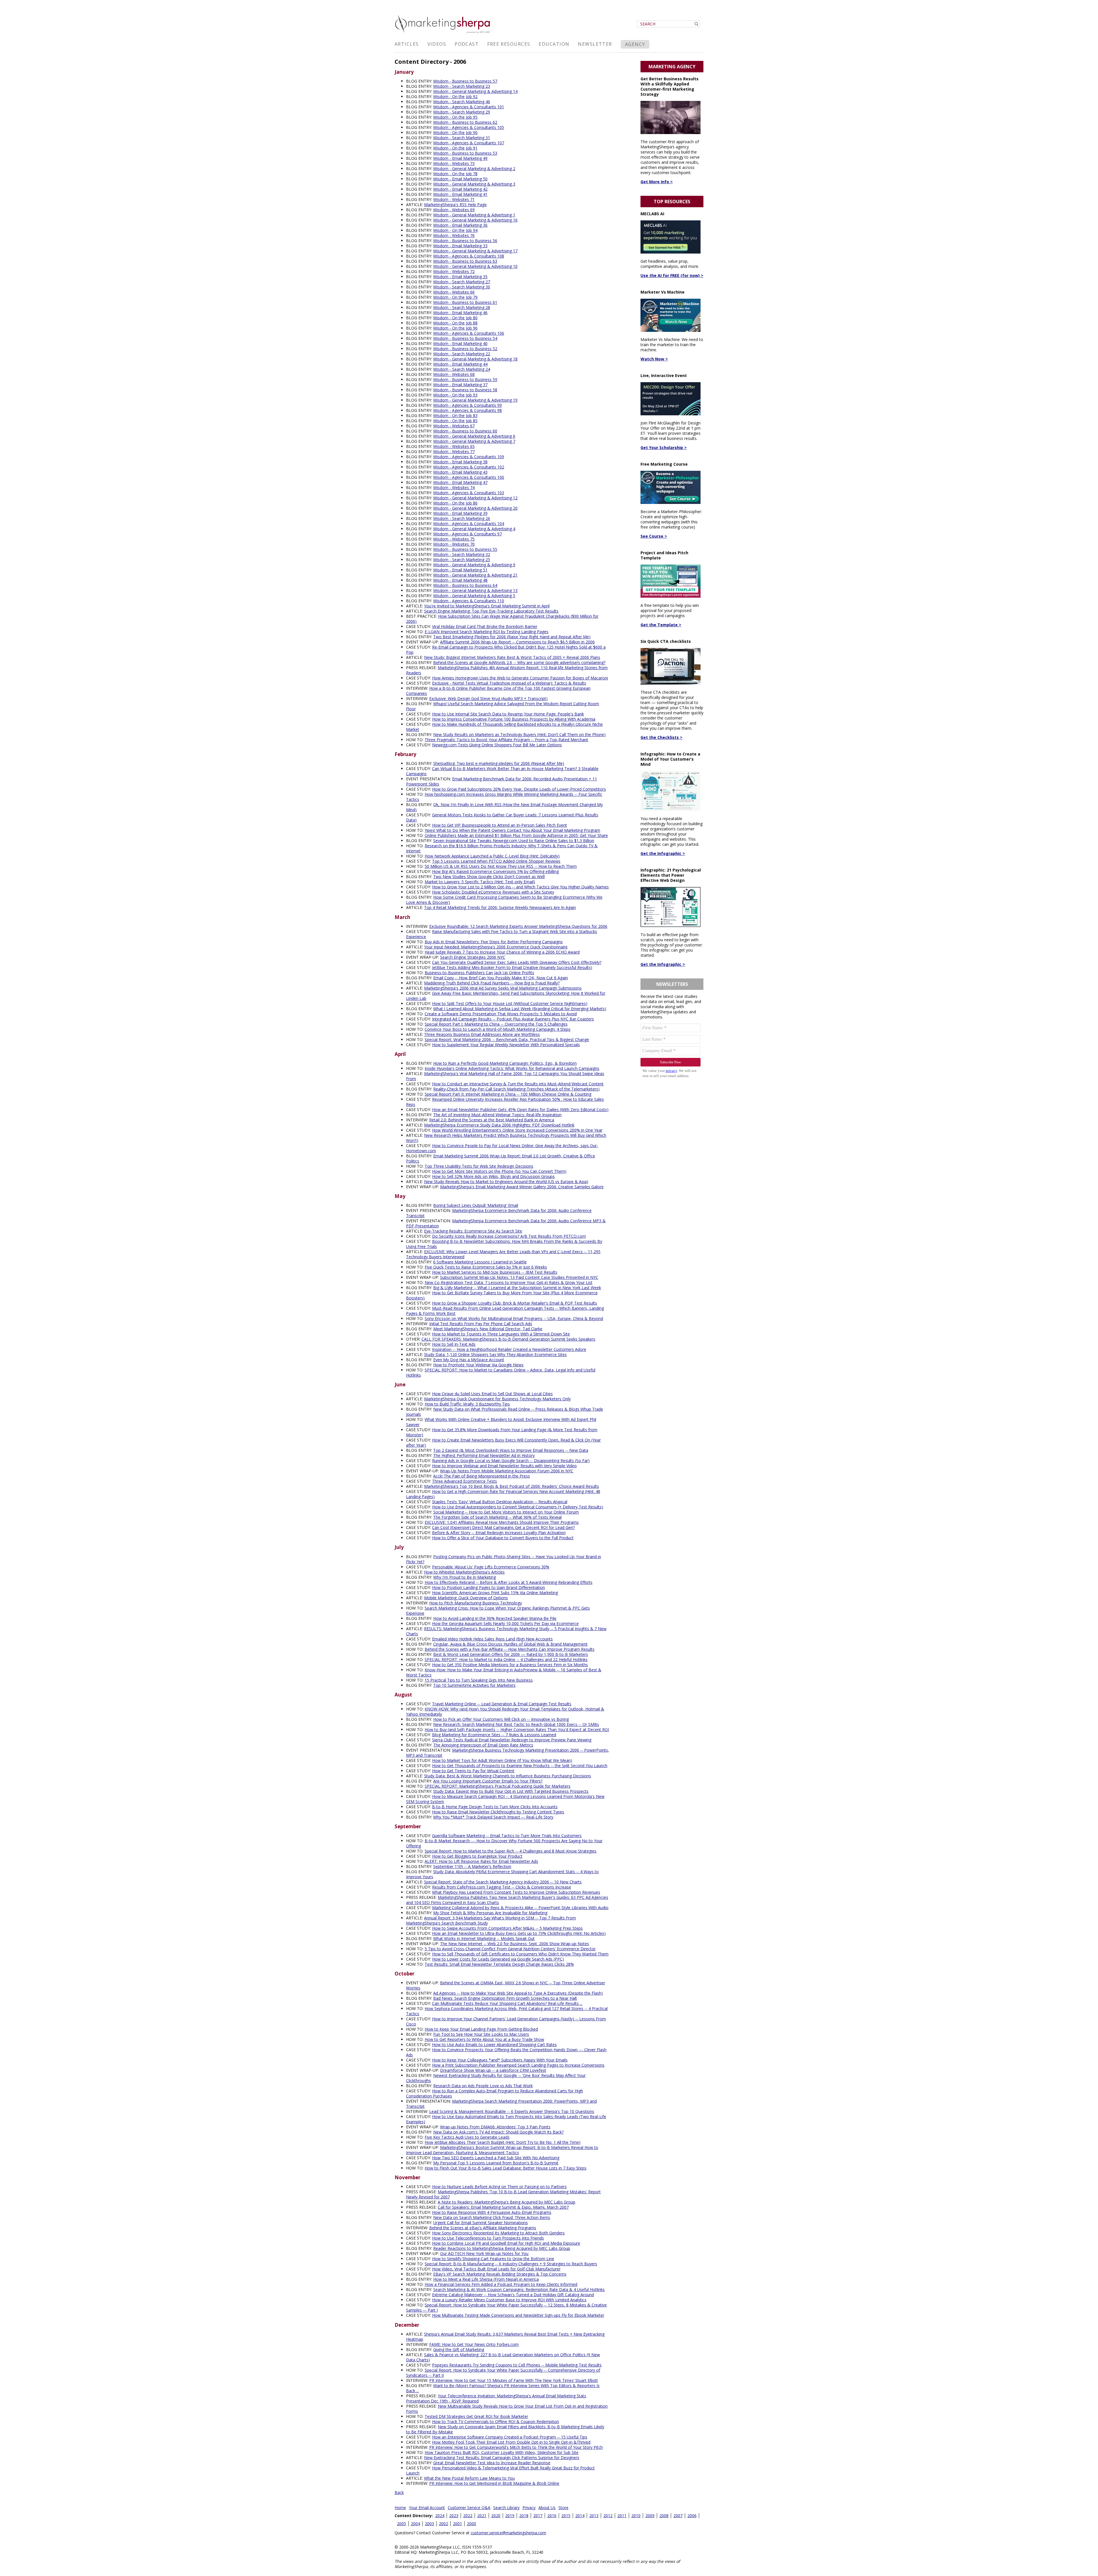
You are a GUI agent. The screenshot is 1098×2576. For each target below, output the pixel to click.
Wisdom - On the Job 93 (455, 395)
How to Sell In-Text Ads (454, 1344)
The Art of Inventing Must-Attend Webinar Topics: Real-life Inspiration (497, 1115)
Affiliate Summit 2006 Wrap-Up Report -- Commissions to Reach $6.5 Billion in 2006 (517, 642)
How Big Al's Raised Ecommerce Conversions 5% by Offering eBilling (495, 871)
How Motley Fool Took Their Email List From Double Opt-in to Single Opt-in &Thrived (511, 2442)
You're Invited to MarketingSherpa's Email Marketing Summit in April (487, 606)
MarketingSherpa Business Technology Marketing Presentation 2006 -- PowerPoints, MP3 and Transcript (508, 1753)
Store (563, 2508)
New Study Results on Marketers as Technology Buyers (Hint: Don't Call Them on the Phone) (519, 734)
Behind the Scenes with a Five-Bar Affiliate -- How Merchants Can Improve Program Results (510, 1649)
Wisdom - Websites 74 (454, 488)
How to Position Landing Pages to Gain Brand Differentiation (489, 1587)
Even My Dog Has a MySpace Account (469, 1360)
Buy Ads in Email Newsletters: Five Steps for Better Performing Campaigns (494, 942)
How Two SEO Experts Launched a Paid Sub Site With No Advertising (496, 2158)
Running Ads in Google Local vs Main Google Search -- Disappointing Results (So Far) (511, 1461)
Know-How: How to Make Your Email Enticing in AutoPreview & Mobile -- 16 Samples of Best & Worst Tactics (504, 1672)
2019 (510, 2516)
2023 (454, 2516)
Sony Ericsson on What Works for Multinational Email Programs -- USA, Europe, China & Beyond (514, 1318)
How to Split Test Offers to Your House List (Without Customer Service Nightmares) (510, 1003)
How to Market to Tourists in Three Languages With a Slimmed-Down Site (501, 1334)
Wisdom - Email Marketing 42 (460, 189)
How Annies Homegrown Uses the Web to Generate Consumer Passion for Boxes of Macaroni (520, 678)
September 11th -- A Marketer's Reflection (472, 1866)
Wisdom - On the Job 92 (455, 96)
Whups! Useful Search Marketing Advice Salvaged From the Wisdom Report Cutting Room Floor (503, 706)
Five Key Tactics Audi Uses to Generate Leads (467, 2137)
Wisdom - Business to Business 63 (465, 261)
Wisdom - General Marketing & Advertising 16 (475, 220)
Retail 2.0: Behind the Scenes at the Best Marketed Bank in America (492, 1120)
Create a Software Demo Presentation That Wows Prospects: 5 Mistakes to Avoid (501, 1014)
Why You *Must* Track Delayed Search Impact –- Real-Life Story (493, 1817)
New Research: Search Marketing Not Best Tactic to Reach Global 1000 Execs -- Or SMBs (516, 1724)
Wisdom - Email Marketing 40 (460, 343)
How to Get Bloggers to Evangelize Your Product (477, 1856)
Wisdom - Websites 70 (454, 544)
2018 (524, 2516)
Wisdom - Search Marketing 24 (462, 369)
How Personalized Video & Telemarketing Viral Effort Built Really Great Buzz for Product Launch (500, 2470)
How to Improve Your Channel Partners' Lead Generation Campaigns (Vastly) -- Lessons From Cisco (506, 2021)
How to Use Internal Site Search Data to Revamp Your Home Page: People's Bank (508, 714)
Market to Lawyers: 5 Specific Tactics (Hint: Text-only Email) (480, 882)
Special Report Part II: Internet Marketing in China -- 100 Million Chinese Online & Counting (508, 1094)
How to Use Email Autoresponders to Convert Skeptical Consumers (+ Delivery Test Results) (518, 1507)
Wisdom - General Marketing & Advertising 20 (475, 508)
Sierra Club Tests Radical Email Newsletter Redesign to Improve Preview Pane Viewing (512, 1740)
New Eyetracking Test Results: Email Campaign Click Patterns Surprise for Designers (502, 2458)
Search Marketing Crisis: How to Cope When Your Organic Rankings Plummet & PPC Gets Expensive (498, 1611)
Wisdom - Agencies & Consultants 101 (469, 107)
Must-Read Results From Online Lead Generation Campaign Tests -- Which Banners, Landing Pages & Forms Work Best (505, 1311)
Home (400, 2508)
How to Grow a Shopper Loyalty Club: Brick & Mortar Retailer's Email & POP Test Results (515, 1303)
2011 (622, 2516)
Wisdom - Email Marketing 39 (460, 513)
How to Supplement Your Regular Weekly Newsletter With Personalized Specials (506, 1045)
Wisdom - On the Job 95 (455, 117)
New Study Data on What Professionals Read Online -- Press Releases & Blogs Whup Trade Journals (505, 1412)
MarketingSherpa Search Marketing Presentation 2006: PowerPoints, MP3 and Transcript (501, 2104)
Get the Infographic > (663, 853)
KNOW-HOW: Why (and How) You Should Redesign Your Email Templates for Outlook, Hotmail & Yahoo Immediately (505, 1711)
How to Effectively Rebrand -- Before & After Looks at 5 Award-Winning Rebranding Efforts (509, 1582)
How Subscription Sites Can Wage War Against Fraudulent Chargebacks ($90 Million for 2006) (502, 619)
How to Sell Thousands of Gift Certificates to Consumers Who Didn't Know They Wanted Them (520, 1954)
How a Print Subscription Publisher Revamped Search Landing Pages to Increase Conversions (518, 2065)
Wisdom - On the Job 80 (455, 318)
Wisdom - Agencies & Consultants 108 (469, 256)
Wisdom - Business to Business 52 (465, 349)
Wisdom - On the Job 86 (455, 503)
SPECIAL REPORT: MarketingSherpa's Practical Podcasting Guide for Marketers (498, 1786)
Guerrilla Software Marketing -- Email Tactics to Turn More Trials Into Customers (507, 1836)
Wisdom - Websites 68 (454, 374)
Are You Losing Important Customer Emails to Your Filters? (488, 1781)
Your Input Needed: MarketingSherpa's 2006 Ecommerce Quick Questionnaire (496, 947)
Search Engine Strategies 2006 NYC (473, 957)
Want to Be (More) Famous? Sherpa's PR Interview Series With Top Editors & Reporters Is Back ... (503, 2388)
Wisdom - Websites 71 (454, 199)
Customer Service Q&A (469, 2508)
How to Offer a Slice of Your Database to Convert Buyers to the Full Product (503, 1538)
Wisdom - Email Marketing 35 (460, 277)
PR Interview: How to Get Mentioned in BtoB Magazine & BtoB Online (494, 2483)
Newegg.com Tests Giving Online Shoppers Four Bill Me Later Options (497, 745)
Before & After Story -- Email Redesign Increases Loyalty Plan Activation (499, 1533)
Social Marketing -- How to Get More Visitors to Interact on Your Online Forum (506, 1512)
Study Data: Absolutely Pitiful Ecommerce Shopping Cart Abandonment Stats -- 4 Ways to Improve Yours (502, 1874)
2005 (401, 2524)
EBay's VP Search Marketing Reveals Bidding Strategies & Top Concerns (500, 2274)
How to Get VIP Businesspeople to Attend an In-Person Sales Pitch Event (500, 825)
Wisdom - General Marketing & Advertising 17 (475, 251)
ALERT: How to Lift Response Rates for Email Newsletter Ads (481, 1861)
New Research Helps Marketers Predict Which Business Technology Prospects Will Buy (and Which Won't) (506, 1138)
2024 (440, 2516)
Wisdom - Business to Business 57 (465, 81)
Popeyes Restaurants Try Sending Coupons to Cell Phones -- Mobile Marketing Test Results (517, 2365)
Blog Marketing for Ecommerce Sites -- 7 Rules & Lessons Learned (494, 1735)
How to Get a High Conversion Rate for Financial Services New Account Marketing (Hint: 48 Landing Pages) (503, 1494)
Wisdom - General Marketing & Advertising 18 (475, 359)
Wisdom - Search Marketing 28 (462, 307)
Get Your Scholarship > (664, 447)
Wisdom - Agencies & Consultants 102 (469, 467)
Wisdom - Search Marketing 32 (462, 554)
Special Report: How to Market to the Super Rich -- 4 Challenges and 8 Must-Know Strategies (511, 1851)
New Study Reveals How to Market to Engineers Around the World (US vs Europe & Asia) (506, 1182)
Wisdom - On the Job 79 (455, 297)
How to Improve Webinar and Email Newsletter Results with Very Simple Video (504, 1466)
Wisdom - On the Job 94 (455, 230)
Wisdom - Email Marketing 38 (460, 462)
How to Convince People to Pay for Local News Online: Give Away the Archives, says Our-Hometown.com (502, 1148)
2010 (636, 2516)
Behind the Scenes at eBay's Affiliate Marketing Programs (483, 2228)
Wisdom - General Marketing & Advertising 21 (475, 575)
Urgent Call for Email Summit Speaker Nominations (481, 2223)
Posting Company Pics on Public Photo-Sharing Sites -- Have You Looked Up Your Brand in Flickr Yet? (504, 1559)
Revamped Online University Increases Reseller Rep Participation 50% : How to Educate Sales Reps (505, 1102)
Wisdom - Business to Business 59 (465, 379)
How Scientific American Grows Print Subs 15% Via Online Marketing (495, 1593)
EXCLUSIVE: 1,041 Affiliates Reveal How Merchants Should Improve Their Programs (502, 1522)
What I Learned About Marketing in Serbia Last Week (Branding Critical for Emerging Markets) (520, 1009)
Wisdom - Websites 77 (454, 451)
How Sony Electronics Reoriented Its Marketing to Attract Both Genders (498, 2233)
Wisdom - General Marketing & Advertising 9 (474, 565)
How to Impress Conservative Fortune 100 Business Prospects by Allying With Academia (514, 719)
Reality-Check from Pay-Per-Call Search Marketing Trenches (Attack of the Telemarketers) (516, 1089)
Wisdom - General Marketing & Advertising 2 (474, 169)
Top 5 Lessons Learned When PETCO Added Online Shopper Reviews (496, 861)
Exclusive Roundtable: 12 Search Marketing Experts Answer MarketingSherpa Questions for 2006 (518, 926)
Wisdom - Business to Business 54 (465, 338)
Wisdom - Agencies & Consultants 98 (468, 410)
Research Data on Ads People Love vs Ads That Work (483, 2086)
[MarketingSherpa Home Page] (443, 34)
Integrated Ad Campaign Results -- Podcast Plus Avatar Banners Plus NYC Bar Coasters (513, 1019)
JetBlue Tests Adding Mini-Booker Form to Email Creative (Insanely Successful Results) (512, 967)
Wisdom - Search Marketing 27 (462, 282)
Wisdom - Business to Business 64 (465, 585)
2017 (538, 2516)
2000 (472, 2524)
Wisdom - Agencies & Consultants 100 (469, 477)
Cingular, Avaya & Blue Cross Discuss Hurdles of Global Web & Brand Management (510, 1644)
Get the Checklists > (662, 737)
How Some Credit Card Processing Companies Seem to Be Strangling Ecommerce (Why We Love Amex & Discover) (504, 900)
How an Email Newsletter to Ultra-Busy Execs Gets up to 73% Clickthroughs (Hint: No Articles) (519, 1933)
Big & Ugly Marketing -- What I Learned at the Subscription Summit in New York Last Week (517, 1288)
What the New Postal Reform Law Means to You (469, 2478)
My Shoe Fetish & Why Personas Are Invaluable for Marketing (490, 1913)
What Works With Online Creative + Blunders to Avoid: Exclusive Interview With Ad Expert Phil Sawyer (501, 1422)
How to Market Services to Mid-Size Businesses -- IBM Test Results (495, 1272)
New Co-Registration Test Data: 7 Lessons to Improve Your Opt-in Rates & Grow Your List (509, 1282)
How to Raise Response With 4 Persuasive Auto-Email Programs (492, 2212)
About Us (547, 2508)
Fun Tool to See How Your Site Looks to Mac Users (481, 2034)
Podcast (467, 44)
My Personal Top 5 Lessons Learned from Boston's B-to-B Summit (496, 2163)
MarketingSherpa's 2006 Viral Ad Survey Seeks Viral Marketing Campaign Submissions (503, 988)
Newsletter (595, 44)
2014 (580, 2516)
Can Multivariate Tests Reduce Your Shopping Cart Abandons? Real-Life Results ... (507, 2003)
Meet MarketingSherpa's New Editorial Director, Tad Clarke (488, 1329)
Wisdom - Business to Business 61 (465, 302)
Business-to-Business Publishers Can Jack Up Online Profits (479, 973)
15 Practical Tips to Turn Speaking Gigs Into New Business (479, 1680)
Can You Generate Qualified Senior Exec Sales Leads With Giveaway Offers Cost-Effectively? (517, 962)
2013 (594, 2516)
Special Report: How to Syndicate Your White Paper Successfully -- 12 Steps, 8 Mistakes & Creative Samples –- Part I (506, 2307)
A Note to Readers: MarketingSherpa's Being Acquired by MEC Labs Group (507, 2202)
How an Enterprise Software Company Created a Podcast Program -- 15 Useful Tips (510, 2437)
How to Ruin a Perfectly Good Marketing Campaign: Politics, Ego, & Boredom (505, 1063)
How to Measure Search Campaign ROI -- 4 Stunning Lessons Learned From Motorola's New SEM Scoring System (505, 1799)
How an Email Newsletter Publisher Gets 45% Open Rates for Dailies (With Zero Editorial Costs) (520, 1109)
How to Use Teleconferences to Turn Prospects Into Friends (488, 2238)
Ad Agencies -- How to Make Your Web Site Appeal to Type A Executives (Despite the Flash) (518, 1993)
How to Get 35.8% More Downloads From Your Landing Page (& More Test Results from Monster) (502, 1432)
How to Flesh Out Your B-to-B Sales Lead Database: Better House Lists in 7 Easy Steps (506, 2168)
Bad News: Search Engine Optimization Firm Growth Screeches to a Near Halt (505, 1998)
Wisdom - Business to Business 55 (465, 549)
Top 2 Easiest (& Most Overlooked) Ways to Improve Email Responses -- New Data (511, 1450)
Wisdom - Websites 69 (454, 210)
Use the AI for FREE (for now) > (672, 275)
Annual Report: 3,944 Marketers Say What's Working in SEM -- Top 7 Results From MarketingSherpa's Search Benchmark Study (491, 1920)
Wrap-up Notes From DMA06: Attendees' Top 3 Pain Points (495, 2127)
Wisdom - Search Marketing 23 (462, 86)
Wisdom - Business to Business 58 (465, 390)
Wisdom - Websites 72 (454, 271)
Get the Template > (661, 625)
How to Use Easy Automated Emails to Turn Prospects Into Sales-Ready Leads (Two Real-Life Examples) (506, 2119)
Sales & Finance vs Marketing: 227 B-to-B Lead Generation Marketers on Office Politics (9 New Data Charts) (503, 2357)
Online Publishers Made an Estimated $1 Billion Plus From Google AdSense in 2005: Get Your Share (516, 835)
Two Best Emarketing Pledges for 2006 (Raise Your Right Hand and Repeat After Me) (512, 637)
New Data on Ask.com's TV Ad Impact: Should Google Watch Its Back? (498, 2132)
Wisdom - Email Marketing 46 (460, 313)
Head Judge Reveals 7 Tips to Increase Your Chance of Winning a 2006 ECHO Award (502, 952)
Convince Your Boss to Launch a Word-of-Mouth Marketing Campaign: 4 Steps (498, 1029)
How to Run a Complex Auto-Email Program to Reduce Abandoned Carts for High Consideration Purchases (495, 2093)
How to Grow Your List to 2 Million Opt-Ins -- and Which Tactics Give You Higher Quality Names (520, 887)
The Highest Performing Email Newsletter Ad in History (484, 1455)
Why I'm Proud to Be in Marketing (465, 1577)
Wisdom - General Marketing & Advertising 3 (474, 184)
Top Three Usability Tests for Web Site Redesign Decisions (479, 1166)
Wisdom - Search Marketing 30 (462, 287)
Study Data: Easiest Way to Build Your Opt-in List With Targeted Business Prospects (511, 1791)
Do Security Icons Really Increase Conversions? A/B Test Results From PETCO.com (509, 1236)
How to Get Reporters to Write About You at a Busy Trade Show (484, 2039)
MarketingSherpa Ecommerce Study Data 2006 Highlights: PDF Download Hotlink (499, 1125)
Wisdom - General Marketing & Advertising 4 (474, 529)
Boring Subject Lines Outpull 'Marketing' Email (476, 1205)
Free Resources (509, 44)
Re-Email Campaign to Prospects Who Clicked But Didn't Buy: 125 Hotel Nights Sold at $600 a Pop (506, 650)
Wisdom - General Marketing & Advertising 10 (475, 266)
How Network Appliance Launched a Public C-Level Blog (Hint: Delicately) (492, 856)
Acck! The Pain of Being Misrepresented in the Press (482, 1476)
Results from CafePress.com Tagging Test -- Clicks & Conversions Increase (502, 1887)
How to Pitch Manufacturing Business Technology (476, 1603)
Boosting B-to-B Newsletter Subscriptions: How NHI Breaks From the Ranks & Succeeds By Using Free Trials (504, 1244)
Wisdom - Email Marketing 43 (460, 472)
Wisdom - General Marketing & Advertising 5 (474, 596)
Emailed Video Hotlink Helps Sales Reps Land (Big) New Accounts (492, 1639)
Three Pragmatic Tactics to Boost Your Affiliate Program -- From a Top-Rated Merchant (506, 740)
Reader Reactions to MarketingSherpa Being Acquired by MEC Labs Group (502, 2248)
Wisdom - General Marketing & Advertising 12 (475, 498)
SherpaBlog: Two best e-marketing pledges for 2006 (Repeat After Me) (499, 763)
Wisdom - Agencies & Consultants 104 (469, 524)
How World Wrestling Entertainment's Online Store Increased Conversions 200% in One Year (517, 1130)
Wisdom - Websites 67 (454, 426)
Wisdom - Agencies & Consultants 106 (469, 333)
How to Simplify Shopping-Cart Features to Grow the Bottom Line (493, 2259)
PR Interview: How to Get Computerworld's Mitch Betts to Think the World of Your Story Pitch (516, 2447)
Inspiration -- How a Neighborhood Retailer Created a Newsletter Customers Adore (509, 1349)
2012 (608, 2516)
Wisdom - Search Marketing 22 (462, 354)
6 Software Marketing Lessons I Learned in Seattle (480, 1262)
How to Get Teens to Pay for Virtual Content (473, 1771)
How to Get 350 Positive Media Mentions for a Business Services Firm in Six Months (510, 1665)
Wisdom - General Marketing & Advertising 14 (475, 91)
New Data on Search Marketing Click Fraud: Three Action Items (492, 2217)
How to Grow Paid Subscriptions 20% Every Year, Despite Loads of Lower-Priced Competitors (519, 789)
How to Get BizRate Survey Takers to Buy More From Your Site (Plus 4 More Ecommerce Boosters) (502, 1295)
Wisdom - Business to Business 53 (465, 153)
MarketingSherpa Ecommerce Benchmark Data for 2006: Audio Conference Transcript (499, 1213)
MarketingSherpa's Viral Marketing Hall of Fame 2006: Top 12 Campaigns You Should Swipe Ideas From (505, 1076)
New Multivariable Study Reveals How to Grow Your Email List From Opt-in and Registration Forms (507, 2409)
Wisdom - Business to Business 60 (465, 431)
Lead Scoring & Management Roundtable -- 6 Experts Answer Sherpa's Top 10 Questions (512, 2111)
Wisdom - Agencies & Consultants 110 (469, 601)
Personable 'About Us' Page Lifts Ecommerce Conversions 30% (491, 1567)
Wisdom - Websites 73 (454, 163)
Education (554, 44)
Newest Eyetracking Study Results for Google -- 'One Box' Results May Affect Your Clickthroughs (496, 2078)
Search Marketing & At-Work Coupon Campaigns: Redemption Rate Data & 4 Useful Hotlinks (519, 2289)
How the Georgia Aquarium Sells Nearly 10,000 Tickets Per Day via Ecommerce (505, 1623)
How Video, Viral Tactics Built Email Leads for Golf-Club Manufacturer (496, 2269)
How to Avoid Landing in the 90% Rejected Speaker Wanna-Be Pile (495, 1618)
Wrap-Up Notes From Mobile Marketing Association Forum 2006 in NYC (507, 1471)
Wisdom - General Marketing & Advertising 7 (474, 441)
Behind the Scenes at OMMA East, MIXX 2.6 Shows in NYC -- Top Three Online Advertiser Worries (506, 1985)
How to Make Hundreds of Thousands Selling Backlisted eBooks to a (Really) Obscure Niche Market (504, 727)
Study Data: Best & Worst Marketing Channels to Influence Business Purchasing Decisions (508, 1776)
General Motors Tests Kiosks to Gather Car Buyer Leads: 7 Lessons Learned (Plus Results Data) (502, 817)
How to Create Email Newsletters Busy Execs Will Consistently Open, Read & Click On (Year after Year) (503, 1442)
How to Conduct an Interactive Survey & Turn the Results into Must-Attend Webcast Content (518, 1084)
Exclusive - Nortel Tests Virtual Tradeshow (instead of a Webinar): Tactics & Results (509, 683)
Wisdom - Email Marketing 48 (460, 580)
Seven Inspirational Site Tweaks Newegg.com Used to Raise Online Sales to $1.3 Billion (514, 841)
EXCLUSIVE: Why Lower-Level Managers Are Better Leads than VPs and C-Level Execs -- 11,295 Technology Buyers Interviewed (503, 1254)
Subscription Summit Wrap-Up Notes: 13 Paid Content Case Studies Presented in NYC (519, 1277)
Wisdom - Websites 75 (454, 539)
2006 (692, 2516)
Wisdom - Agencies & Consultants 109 (469, 457)
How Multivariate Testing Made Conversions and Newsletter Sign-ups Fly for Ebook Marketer (518, 2315)
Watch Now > (654, 359)
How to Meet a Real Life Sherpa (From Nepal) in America (486, 2279)
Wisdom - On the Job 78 (455, 174)
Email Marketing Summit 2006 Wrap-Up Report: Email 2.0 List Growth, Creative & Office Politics (501, 1158)
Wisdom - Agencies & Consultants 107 (469, 143)
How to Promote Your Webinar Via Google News (478, 1365)
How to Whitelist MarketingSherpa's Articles (464, 1572)
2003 (429, 2524)
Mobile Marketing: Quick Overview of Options (466, 1598)
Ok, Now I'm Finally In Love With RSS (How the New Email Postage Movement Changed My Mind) (504, 807)
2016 (552, 2516)
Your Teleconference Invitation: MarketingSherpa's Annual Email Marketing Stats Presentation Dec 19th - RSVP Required (496, 2398)
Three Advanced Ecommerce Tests (465, 1481)
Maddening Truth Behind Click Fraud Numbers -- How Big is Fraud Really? (492, 983)
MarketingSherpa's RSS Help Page (455, 205)
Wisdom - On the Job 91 (455, 148)
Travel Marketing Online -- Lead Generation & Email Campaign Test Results (502, 1704)
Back (399, 2492)
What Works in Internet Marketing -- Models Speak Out (484, 1938)
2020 (496, 2516)
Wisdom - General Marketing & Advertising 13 (475, 590)
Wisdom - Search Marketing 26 (462, 518)
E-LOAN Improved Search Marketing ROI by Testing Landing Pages (487, 632)
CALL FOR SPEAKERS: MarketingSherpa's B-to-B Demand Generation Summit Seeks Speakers (508, 1339)
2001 (457, 2524)
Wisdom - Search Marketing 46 (462, 102)
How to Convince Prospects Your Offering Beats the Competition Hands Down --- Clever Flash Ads (506, 2052)
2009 (650, 2516)
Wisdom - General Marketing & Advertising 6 (474, 436)
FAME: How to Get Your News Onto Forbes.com (474, 2344)
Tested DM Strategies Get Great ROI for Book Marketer (476, 2416)
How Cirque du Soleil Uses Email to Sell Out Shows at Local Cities (492, 1394)
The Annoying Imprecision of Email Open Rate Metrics (483, 1745)
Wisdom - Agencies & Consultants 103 (469, 493)
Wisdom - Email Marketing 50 (460, 179)
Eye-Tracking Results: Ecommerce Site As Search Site (473, 1231)
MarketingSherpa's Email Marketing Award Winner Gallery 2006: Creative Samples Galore (522, 1187)
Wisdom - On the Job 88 (455, 323)
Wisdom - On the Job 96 (455, 328)
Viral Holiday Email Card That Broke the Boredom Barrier (485, 626)
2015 (566, 2516)
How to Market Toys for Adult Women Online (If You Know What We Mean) (502, 1760)
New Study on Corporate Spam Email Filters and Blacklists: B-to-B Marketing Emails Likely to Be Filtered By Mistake (505, 2429)
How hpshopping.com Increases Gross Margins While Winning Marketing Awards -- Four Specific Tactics (504, 797)
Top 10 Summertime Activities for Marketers (474, 1685)
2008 (664, 2516)
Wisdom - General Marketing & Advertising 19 (475, 400)
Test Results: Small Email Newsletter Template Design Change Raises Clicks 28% (499, 1964)
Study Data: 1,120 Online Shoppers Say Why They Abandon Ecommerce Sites (495, 1354)
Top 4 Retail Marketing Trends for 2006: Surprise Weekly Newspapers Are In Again (500, 907)
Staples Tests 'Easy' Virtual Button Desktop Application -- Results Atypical (500, 1502)
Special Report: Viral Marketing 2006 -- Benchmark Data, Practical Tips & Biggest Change (507, 1039)
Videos (437, 44)
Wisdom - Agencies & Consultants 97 (468, 534)
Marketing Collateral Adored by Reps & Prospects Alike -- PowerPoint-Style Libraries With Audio (520, 1908)
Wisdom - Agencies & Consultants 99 (468, 405)
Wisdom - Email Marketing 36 (460, 225)
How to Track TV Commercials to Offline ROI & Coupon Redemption (496, 2422)
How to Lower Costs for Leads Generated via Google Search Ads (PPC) (498, 1959)
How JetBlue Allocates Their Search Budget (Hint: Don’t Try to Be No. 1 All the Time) (503, 2142)
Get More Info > (657, 182)
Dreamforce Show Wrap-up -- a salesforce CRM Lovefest (493, 2070)
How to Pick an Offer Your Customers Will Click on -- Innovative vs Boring (501, 1719)
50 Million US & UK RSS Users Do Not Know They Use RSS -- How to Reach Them (501, 866)
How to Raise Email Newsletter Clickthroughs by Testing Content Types (498, 1812)
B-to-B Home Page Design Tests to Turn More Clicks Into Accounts (495, 1807)
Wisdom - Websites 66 (454, 292)
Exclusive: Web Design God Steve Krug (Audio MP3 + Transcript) (488, 698)
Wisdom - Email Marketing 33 (460, 246)
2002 (443, 2524)
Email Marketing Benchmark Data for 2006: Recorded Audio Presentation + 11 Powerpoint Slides (502, 781)
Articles (407, 44)
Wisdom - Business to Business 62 (465, 122)
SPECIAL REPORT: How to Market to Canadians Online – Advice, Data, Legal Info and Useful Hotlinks (501, 1372)
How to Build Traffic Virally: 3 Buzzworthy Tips (467, 1404)
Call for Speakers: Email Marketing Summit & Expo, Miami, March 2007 (503, 2207)
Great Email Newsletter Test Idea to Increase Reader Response (492, 2463)
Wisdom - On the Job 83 (455, 415)
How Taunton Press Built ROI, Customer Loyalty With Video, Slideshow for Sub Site (502, 2452)
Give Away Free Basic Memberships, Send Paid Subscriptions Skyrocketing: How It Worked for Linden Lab (506, 996)
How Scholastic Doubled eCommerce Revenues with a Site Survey (493, 892)
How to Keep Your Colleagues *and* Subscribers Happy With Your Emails (500, 2060)
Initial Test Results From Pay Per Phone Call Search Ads (481, 1324)
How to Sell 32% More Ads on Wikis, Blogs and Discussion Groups (493, 1176)
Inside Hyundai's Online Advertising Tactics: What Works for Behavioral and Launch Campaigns (512, 1068)
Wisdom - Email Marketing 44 (460, 364)
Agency (635, 44)
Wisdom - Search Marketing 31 (462, 138)
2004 (415, 2524)
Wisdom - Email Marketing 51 (460, 570)
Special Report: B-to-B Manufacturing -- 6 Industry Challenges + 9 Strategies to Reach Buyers (511, 2264)
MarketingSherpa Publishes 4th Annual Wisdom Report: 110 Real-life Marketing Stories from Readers (507, 670)
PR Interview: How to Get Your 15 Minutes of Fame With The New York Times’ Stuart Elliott (514, 2380)
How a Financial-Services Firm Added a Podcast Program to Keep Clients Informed (501, 2284)
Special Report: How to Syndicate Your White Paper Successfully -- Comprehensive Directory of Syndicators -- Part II (503, 2373)
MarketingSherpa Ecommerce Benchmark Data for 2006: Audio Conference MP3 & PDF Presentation (506, 1223)
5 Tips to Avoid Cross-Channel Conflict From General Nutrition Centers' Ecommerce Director (510, 1949)
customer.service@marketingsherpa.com (508, 2533)
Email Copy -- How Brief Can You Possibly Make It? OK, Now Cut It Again (501, 978)
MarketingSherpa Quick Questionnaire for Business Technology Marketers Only (497, 1399)
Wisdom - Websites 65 (454, 446)
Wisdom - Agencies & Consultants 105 (469, 127)
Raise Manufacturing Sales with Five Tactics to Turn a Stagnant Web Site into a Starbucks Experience (502, 934)
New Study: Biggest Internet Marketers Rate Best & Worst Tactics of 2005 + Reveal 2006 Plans (512, 657)
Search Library (506, 2508)
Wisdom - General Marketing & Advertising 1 (474, 215)
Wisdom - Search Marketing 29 (462, 112)
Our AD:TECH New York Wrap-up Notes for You (484, 2253)
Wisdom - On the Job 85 (455, 421)
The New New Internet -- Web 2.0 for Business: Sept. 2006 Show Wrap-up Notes (515, 1944)
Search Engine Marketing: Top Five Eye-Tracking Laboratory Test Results (491, 611)
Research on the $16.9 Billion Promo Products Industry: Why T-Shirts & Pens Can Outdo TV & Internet (502, 848)
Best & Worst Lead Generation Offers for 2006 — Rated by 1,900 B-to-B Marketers (511, 1654)
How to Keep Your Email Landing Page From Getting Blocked (481, 2029)
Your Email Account (427, 2508)
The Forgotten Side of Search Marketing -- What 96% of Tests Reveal (497, 1517)
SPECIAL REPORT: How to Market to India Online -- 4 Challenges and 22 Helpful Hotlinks (506, 1659)
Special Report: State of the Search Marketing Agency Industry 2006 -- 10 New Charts (503, 1882)
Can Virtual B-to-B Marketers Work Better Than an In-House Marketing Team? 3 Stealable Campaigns (502, 771)
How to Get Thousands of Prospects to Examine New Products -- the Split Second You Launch (520, 1765)
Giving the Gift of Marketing (459, 2349)
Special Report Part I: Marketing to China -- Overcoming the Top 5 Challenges (496, 1024)
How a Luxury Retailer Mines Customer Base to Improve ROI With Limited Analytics (509, 2300)
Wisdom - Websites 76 (454, 235)
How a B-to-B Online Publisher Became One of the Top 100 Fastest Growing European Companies (498, 691)
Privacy (529, 2508)
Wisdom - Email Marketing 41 (460, 194)
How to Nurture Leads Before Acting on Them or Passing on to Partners (499, 2187)
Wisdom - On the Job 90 (455, 132)
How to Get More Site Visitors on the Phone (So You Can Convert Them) (499, 1171)
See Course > (654, 536)
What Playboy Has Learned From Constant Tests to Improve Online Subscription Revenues (516, 1892)
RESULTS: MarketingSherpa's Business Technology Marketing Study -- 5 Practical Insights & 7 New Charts (506, 1631)
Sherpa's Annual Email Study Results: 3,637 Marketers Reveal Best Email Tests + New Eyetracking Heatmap (505, 2337)
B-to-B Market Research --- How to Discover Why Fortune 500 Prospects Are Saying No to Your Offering (504, 1843)
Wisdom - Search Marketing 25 (462, 560)
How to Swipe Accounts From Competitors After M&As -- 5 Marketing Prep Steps (507, 1928)
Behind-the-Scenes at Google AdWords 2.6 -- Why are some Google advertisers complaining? (519, 662)
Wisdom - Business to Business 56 (465, 241)
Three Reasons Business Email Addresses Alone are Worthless (482, 1034)
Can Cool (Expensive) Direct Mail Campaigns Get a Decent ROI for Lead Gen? (503, 1527)
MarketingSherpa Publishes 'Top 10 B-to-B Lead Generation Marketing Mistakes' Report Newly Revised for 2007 (503, 2194)
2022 (468, 2516)
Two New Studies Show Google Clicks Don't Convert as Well (489, 877)
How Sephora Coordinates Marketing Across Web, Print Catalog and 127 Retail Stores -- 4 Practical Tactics (507, 2011)
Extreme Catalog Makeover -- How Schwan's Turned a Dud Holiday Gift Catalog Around (513, 2295)
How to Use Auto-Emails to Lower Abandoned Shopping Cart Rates (494, 2044)
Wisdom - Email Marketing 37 (460, 385)
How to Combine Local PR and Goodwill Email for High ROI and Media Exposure (506, 2243)
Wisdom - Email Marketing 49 (460, 158)
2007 (678, 2516)
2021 (482, 2516)
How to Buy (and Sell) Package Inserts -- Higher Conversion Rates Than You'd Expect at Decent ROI (517, 1729)
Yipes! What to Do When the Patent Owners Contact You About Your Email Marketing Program (512, 830)
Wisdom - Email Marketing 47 (460, 482)
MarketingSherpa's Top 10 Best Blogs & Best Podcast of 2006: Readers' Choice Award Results (512, 1486)
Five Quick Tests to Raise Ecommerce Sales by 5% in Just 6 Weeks (486, 1267)
